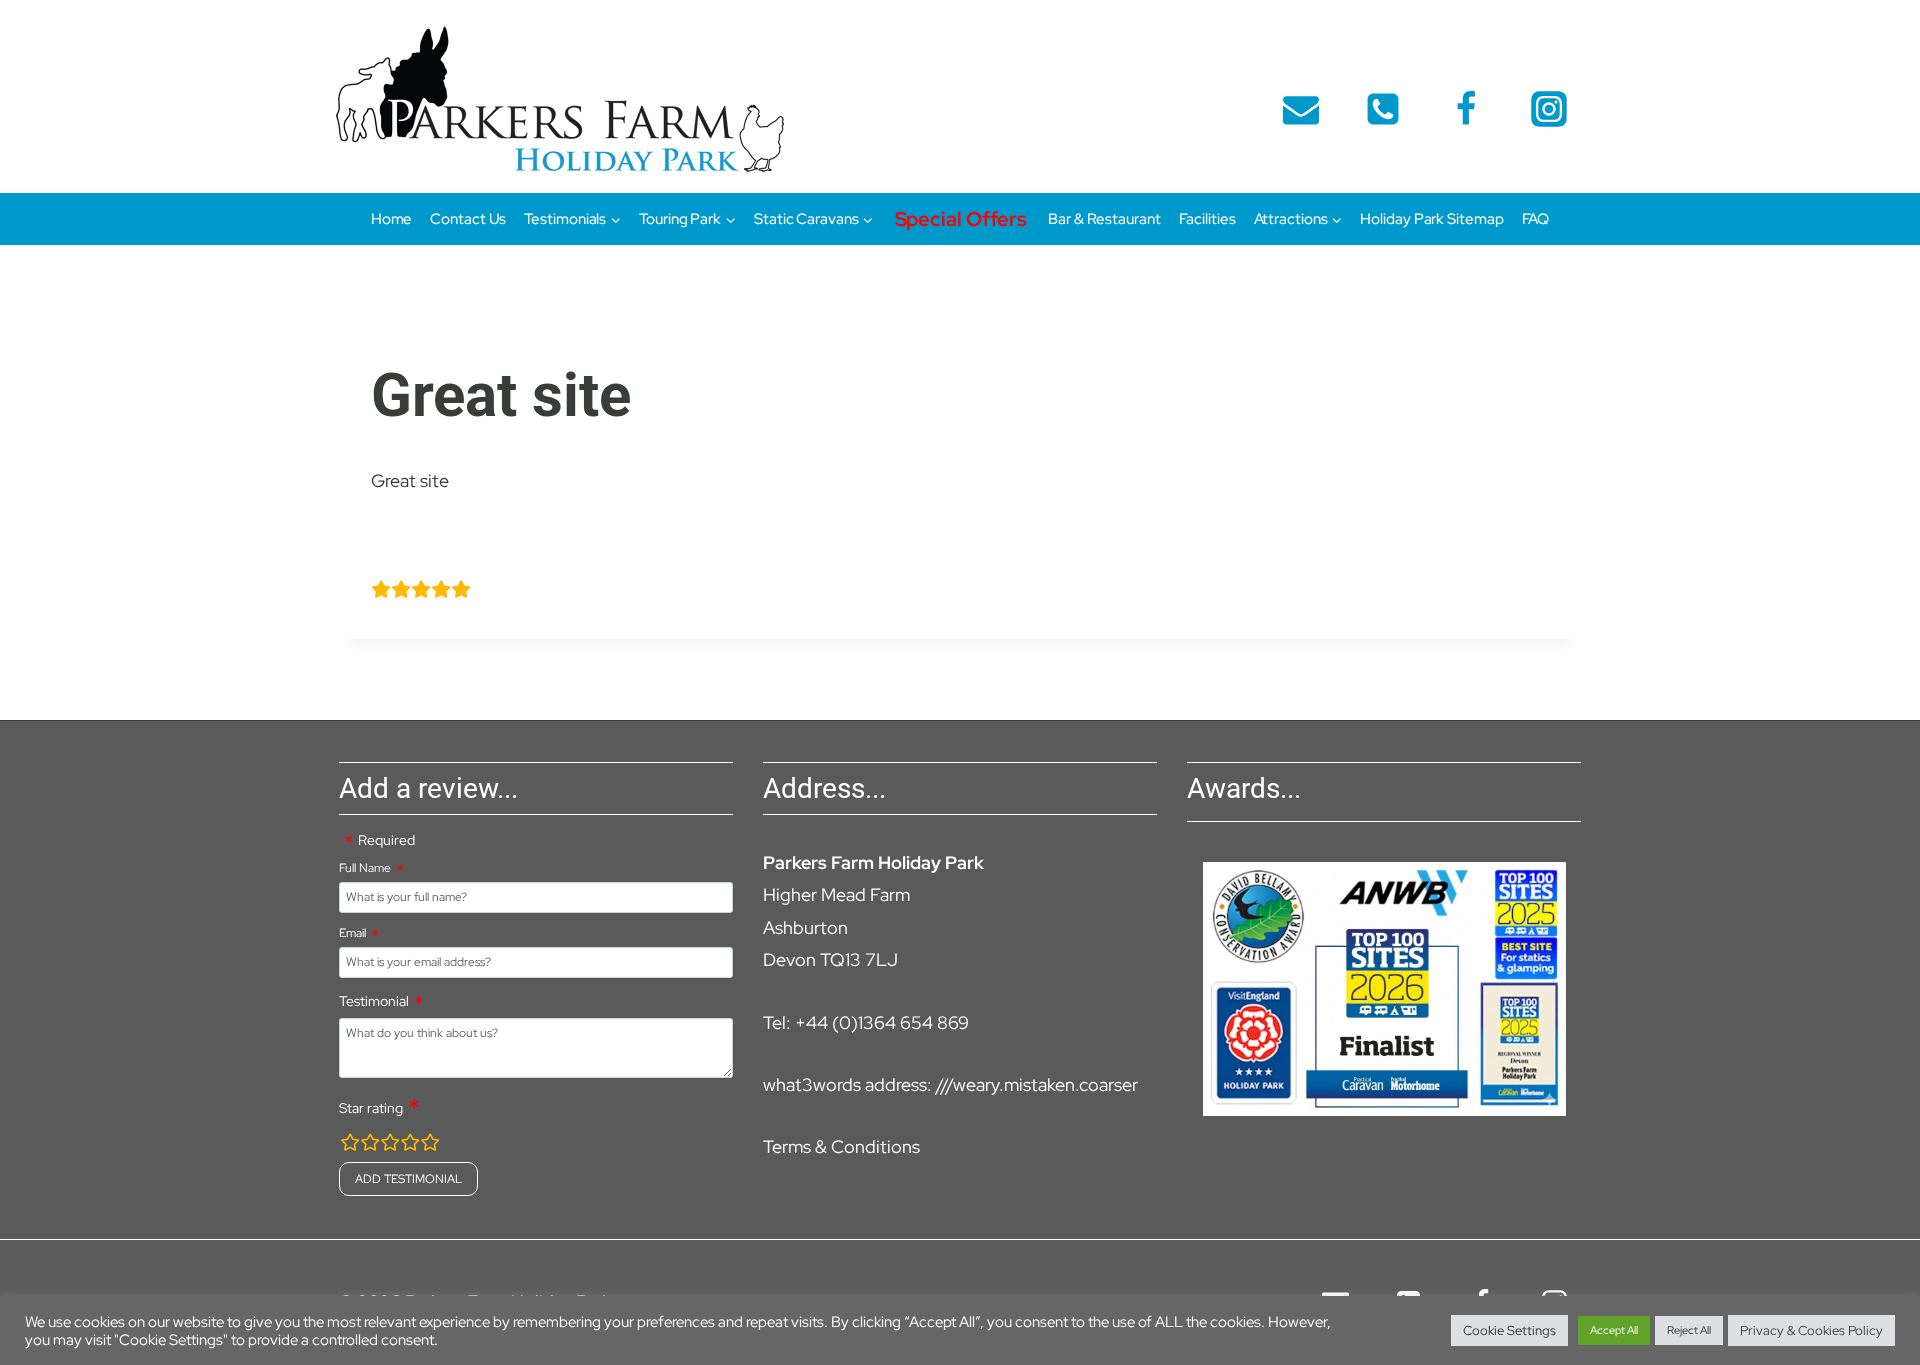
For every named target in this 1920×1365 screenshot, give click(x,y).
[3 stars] (390, 1145)
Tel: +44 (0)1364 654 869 (866, 1022)
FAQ (1536, 219)
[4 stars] (410, 1145)
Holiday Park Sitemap (1431, 219)
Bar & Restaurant (1104, 219)
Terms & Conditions (841, 1146)
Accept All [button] (1614, 1330)
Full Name (365, 868)
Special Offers (961, 219)
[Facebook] (1466, 109)
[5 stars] (430, 1145)
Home (392, 219)
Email (352, 933)
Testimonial (374, 1001)
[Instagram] (1549, 109)
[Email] (1301, 109)
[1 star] (350, 1145)
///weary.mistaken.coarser (1037, 1084)
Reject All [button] (1689, 1330)
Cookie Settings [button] (1509, 1330)
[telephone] (1383, 109)
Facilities (1207, 219)
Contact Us (468, 219)
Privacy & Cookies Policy (1811, 1330)
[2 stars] (370, 1145)
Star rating (371, 1108)
